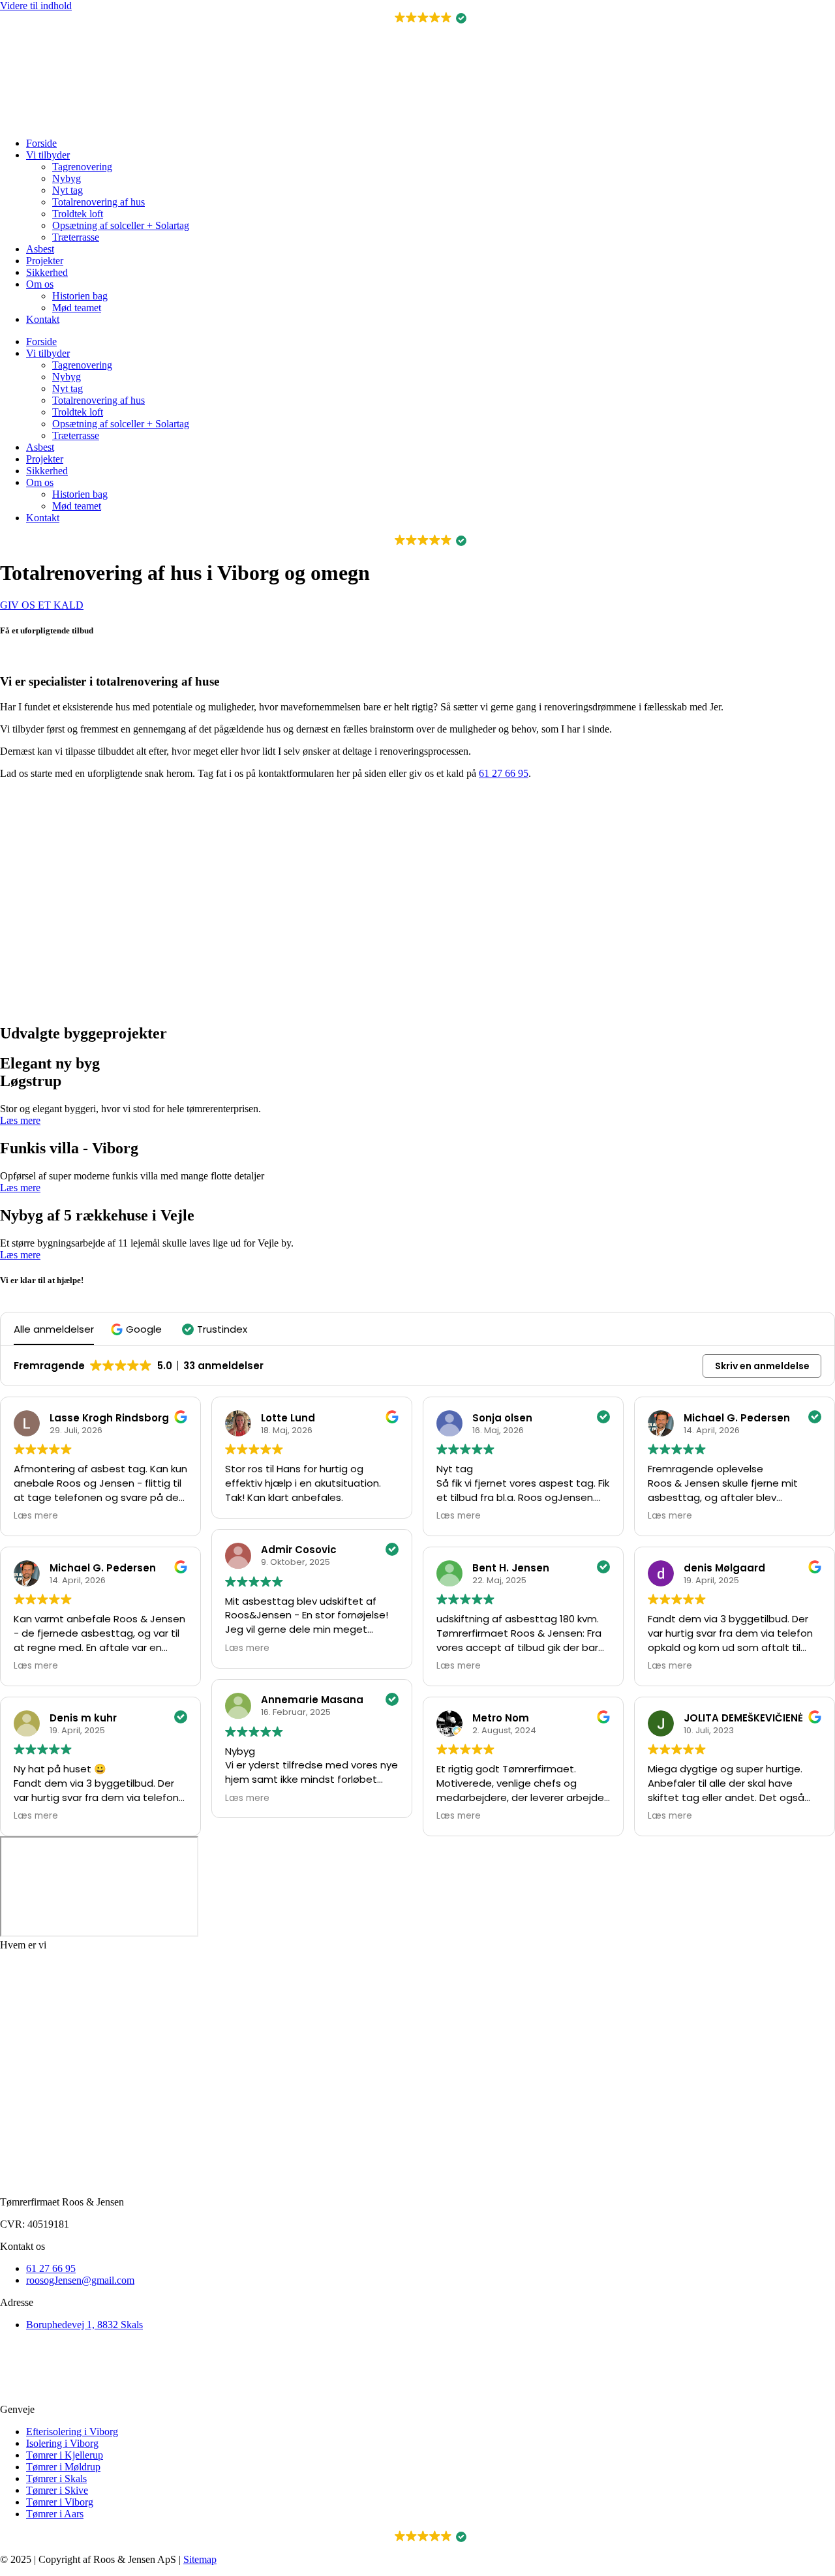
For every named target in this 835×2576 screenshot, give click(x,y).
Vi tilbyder (48, 155)
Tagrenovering (82, 167)
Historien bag (80, 296)
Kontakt (43, 319)
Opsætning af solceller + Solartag (121, 225)
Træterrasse (76, 237)
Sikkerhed (47, 272)
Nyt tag (68, 190)
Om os (40, 284)
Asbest (40, 249)
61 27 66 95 (504, 773)
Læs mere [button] (36, 1516)
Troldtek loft (78, 214)
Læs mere (20, 1120)
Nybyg (67, 178)
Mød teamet (77, 308)
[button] (418, 18)
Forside (41, 143)
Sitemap (200, 2559)
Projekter (45, 261)
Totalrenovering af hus (99, 202)
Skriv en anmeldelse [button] (762, 1366)
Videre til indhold (36, 6)
